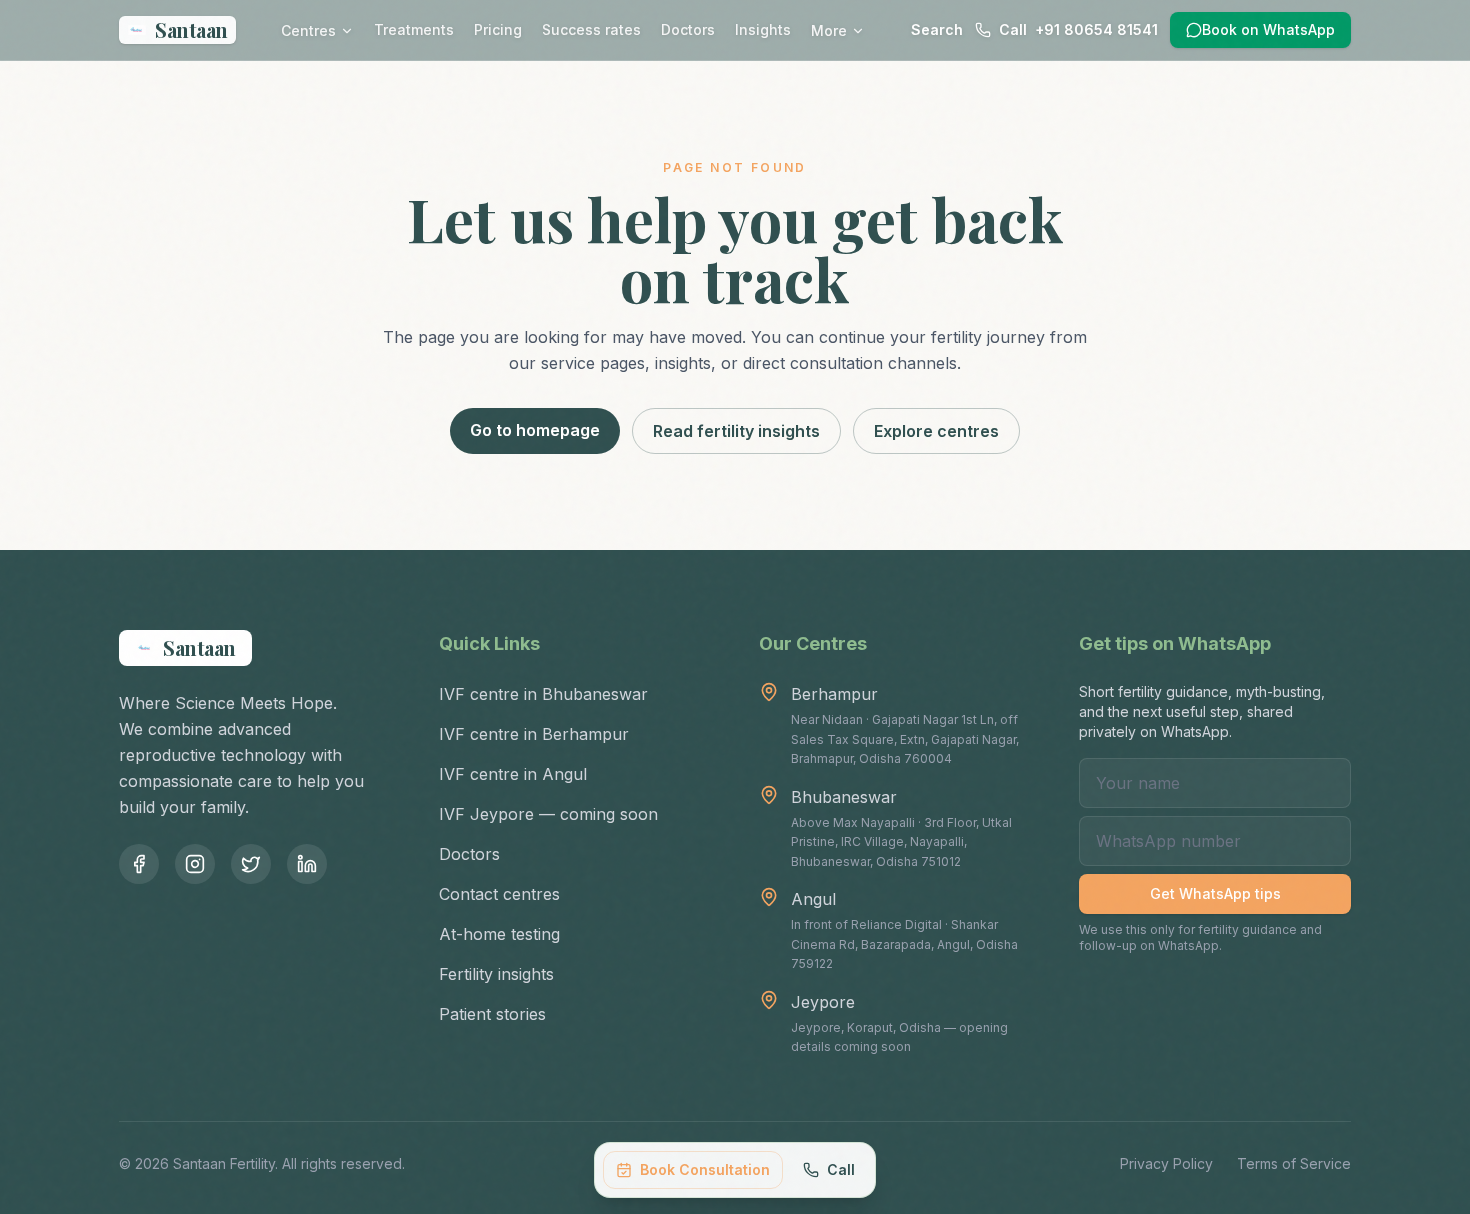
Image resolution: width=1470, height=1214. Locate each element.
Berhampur (834, 694)
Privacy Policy (1166, 1163)
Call (841, 1169)
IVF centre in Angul (513, 774)
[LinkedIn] (307, 864)
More (829, 30)
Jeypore (823, 1002)
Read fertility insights (736, 431)
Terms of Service (1294, 1163)
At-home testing (499, 934)
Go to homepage (535, 430)
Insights (763, 29)
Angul (813, 899)
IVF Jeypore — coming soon (548, 814)
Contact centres (499, 894)
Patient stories (492, 1014)
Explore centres (936, 431)
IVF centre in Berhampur (534, 734)
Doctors (688, 29)
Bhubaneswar (844, 797)
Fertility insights (496, 974)
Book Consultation (705, 1169)
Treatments (414, 29)
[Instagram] (195, 864)
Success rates (591, 29)
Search (937, 29)
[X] (251, 864)
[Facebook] (139, 864)
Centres (308, 30)
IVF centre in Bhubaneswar (543, 694)
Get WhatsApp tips (1215, 893)
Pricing (498, 29)
